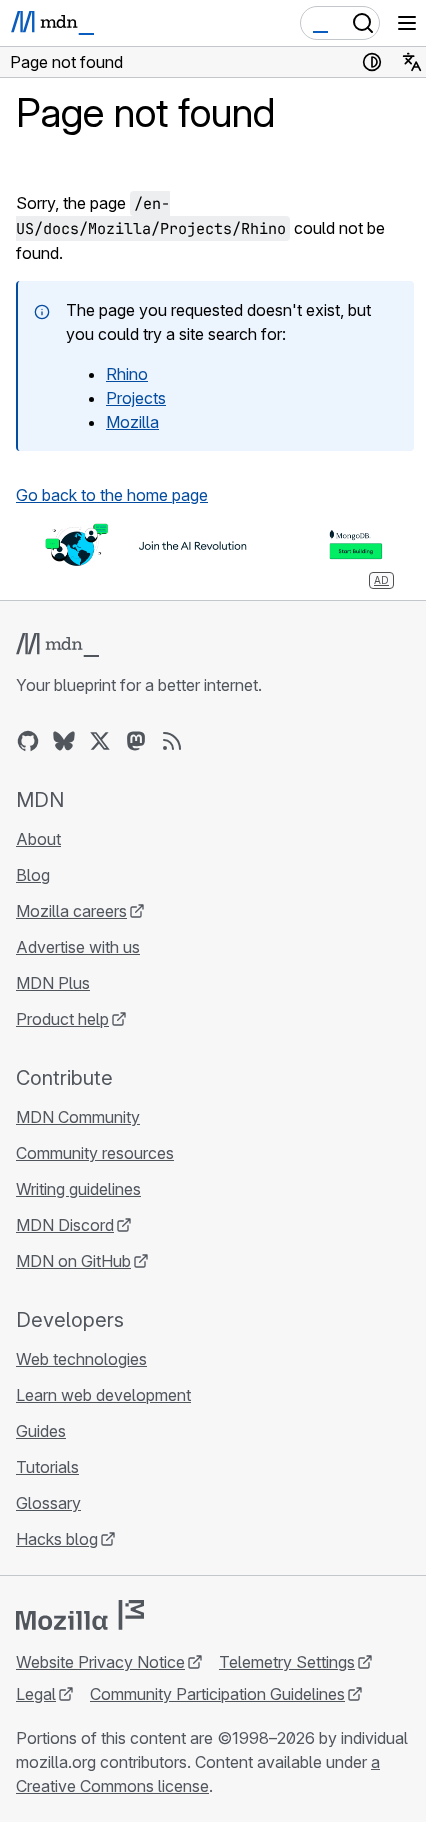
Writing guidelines (78, 1189)
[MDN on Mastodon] (136, 741)
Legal (36, 1694)
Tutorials (47, 1467)
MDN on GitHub (73, 1261)
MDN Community (78, 1117)
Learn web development (103, 1395)
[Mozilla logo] (80, 1615)
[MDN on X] (100, 741)
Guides (41, 1431)
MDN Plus (53, 983)
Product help (62, 1019)
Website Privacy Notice (100, 1662)
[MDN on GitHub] (28, 741)
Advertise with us (78, 947)
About (38, 839)
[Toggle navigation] (407, 23)
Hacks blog (57, 1539)
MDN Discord (65, 1225)
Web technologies (81, 1359)
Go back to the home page (112, 495)
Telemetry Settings (287, 1662)
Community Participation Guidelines (217, 1694)
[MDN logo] (57, 645)
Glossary (48, 1503)
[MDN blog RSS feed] (172, 741)
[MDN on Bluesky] (64, 741)
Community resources (95, 1153)
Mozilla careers (71, 911)
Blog (33, 875)
